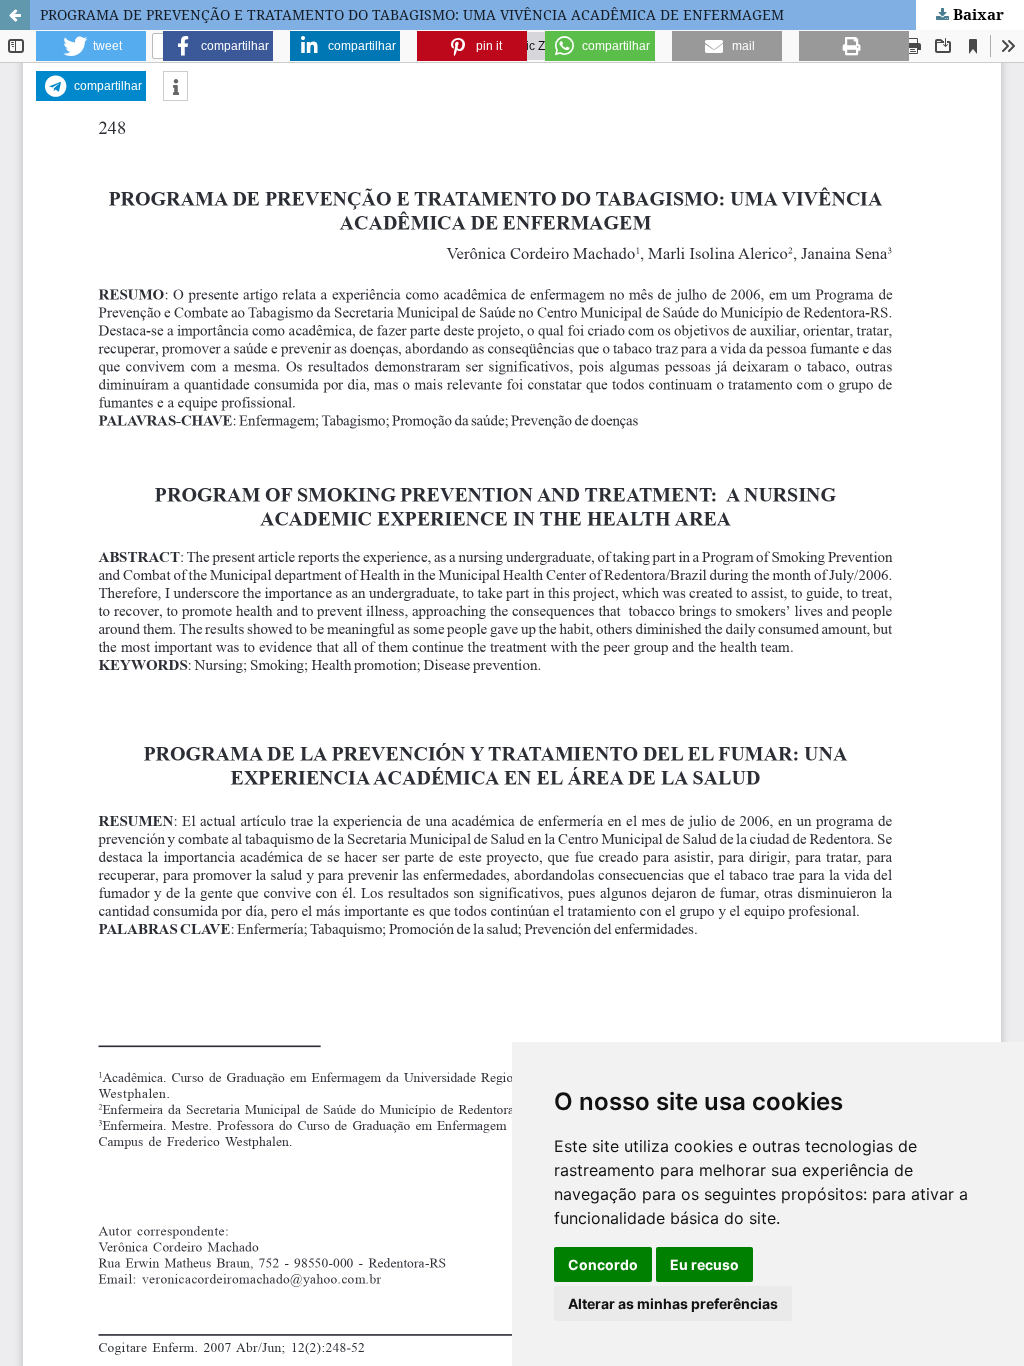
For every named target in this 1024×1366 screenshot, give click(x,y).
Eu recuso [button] (704, 1264)
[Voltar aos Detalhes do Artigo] (15, 15)
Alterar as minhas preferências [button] (673, 1303)
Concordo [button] (603, 1264)
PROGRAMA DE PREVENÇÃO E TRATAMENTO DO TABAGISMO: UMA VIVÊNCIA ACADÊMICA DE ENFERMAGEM (412, 14)
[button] (91, 46)
